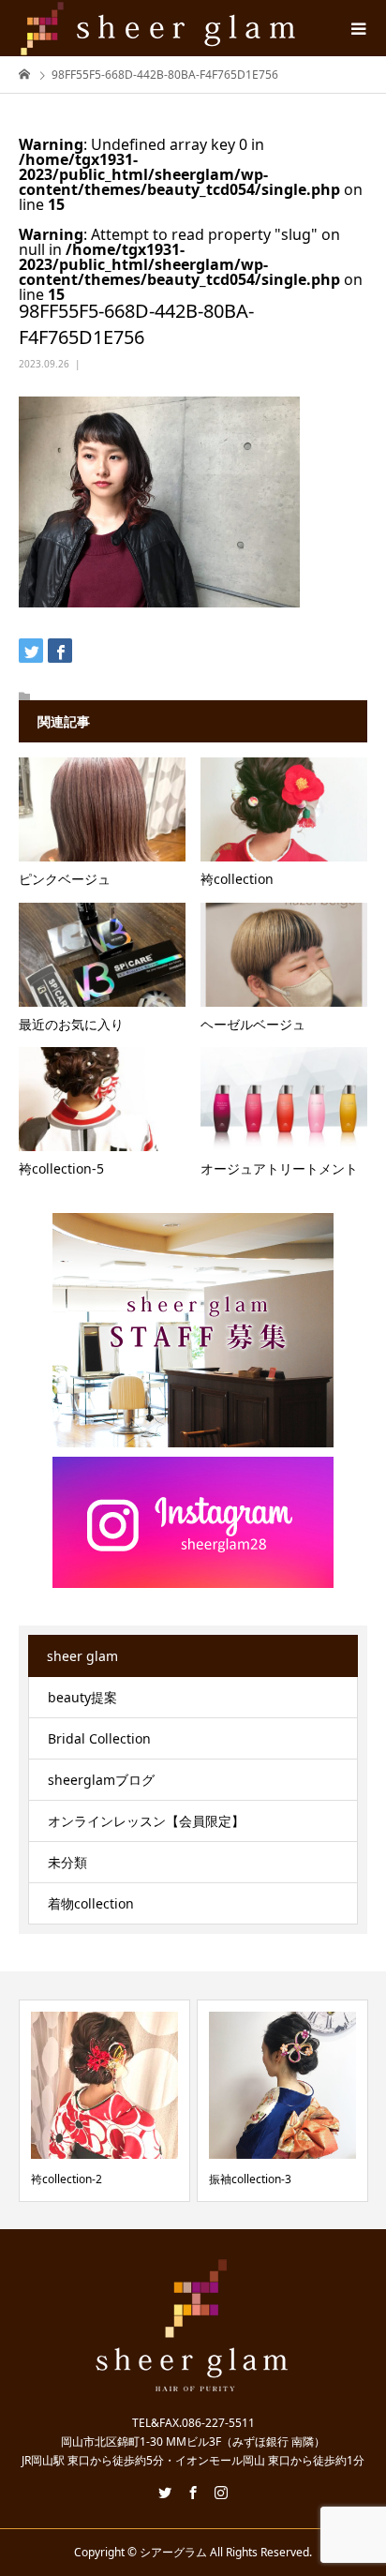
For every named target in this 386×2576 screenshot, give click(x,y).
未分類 (67, 1862)
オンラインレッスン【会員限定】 (146, 1821)
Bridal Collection (99, 1738)
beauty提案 (82, 1697)
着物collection (91, 1903)
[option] (104, 2100)
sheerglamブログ (101, 1780)
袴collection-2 (67, 2179)
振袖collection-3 (250, 2179)
